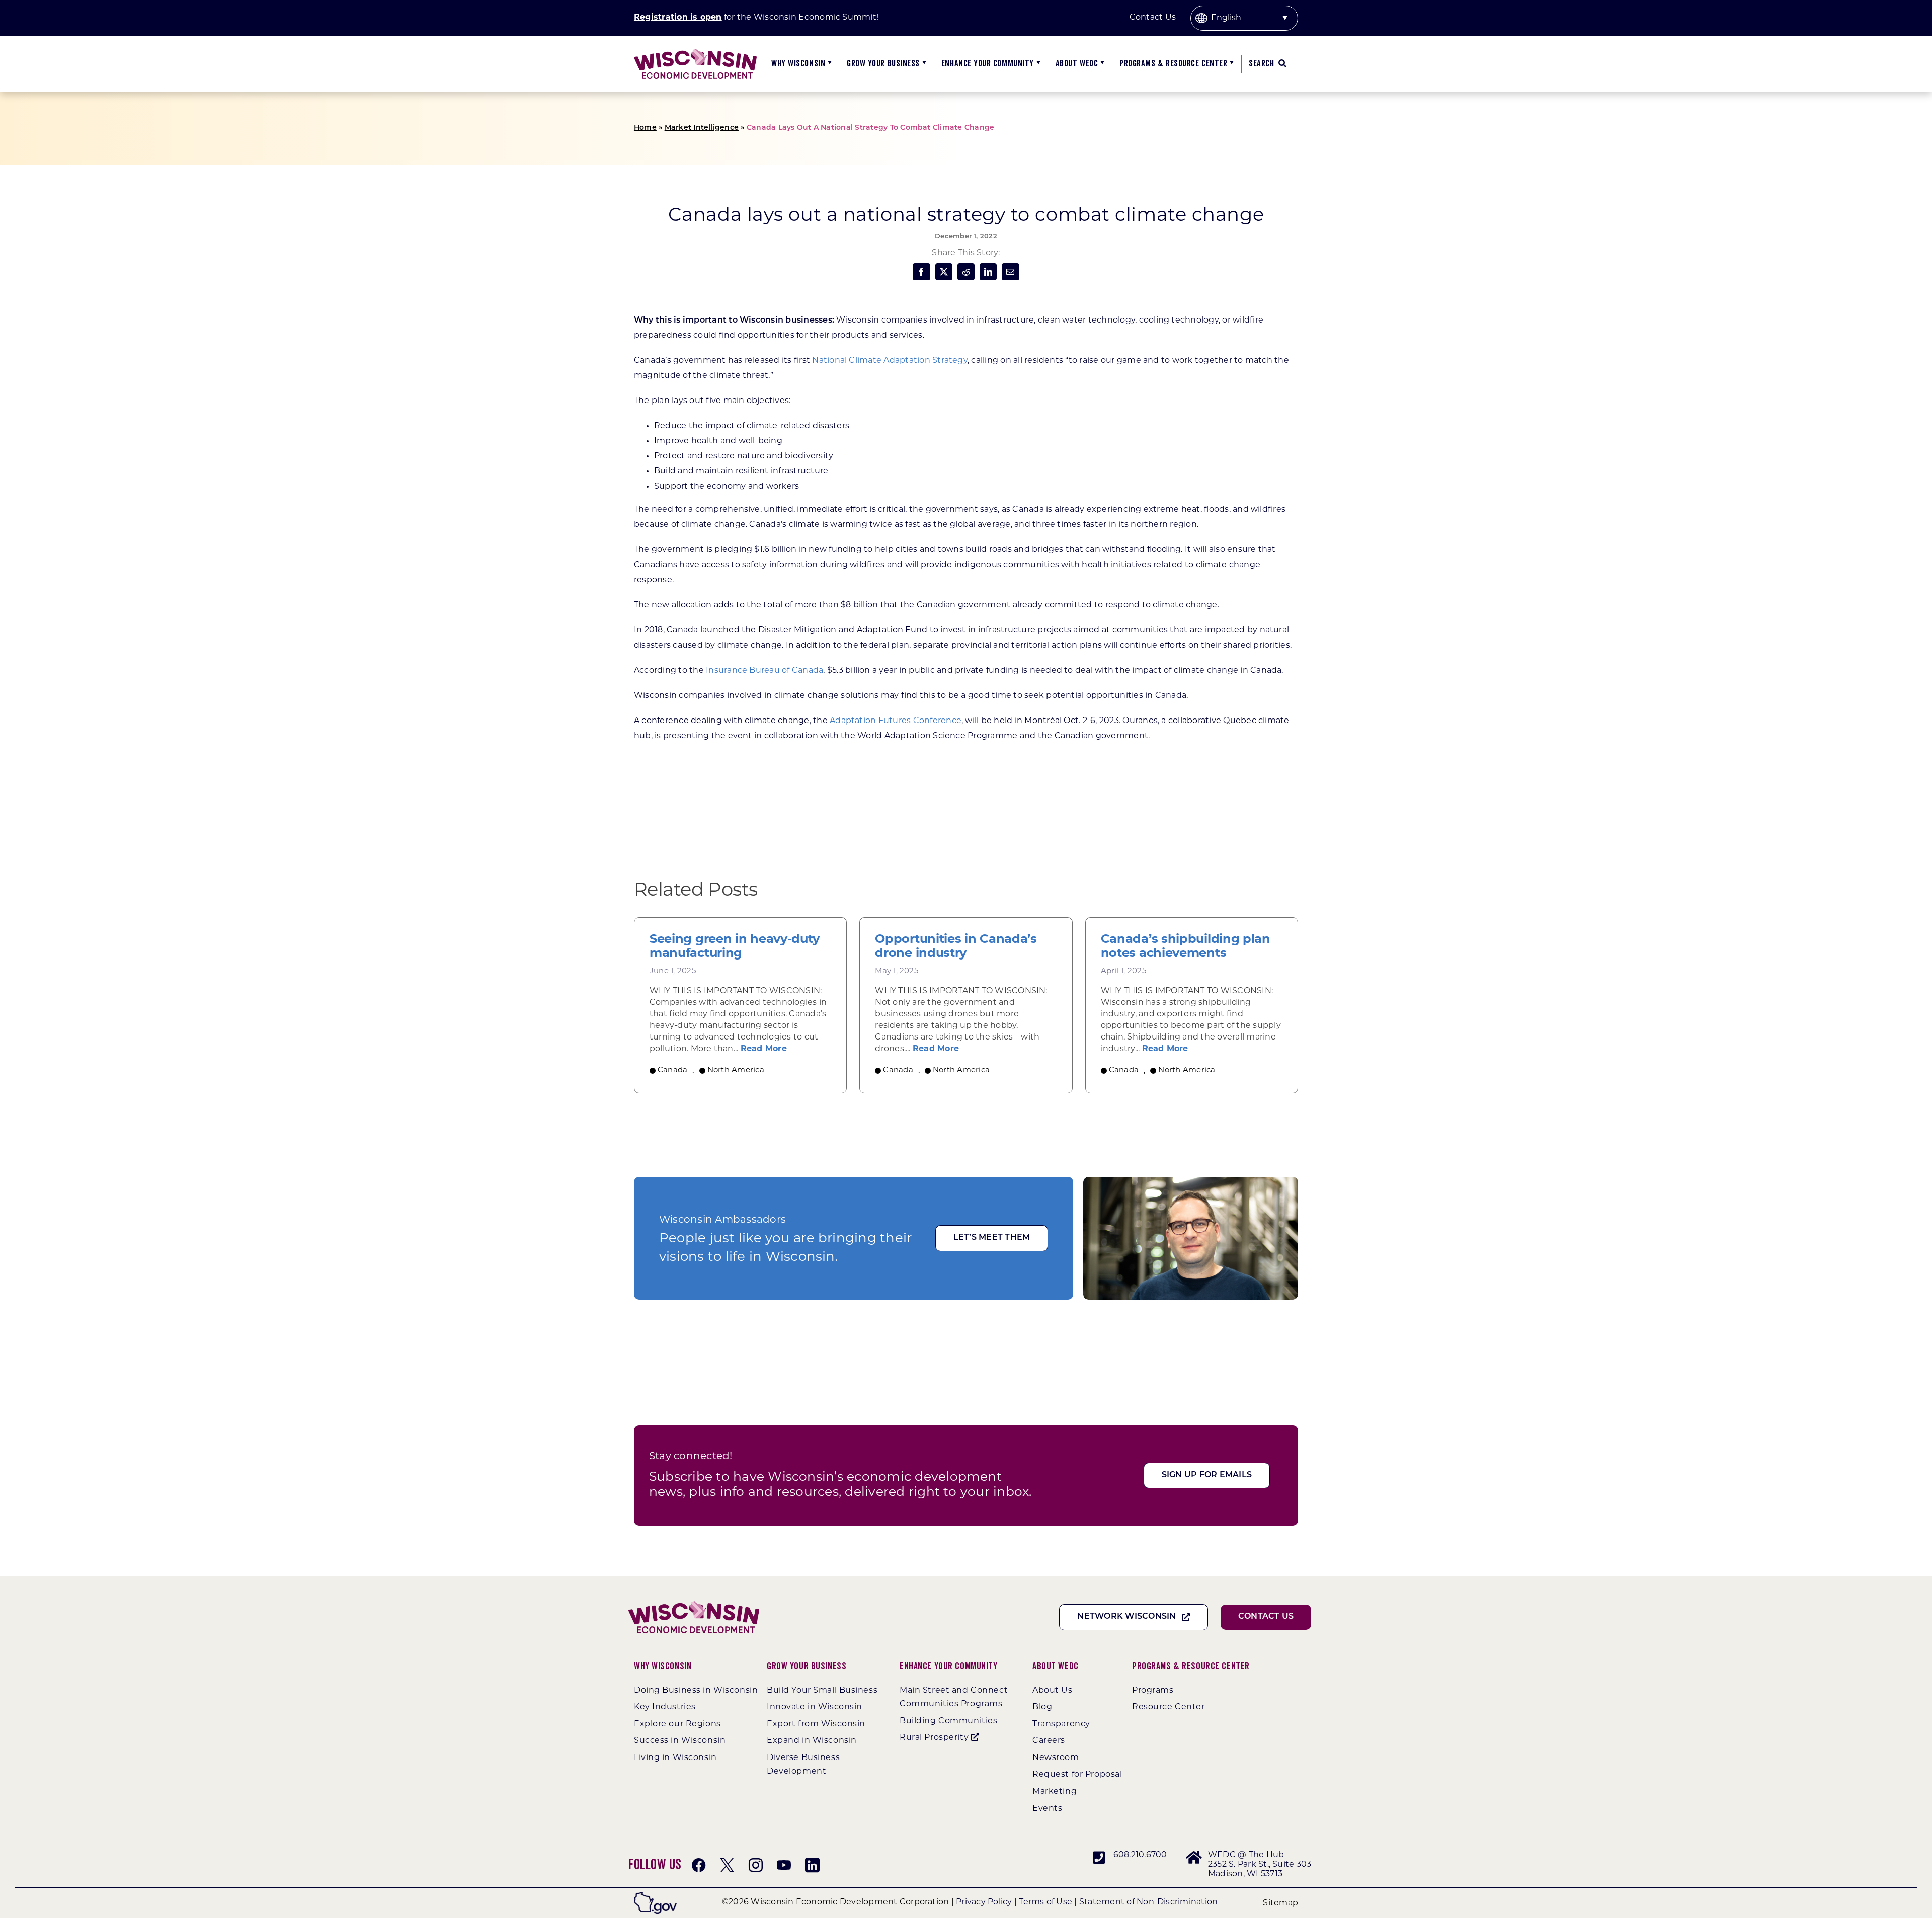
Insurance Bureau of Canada (764, 671)
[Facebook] (921, 272)
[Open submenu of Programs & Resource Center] (1230, 64)
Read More (764, 1049)
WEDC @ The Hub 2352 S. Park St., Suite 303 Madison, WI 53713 (1260, 1865)
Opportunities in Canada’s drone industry (956, 947)
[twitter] (727, 1865)
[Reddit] (966, 272)
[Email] (1010, 272)
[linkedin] (812, 1865)
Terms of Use (1045, 1902)
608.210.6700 (1140, 1855)
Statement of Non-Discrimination (1148, 1902)
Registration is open (678, 18)
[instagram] (756, 1865)
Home (645, 128)
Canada (672, 1070)
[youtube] (784, 1865)
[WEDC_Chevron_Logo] (695, 53)
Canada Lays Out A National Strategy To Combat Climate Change (870, 128)
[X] (944, 272)
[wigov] (655, 1896)
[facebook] (699, 1865)
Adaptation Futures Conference (896, 721)
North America (736, 1070)
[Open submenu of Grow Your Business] (923, 64)
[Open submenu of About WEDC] (1101, 64)
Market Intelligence (702, 128)
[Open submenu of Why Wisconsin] (828, 64)
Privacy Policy (984, 1902)
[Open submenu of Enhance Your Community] (1037, 64)
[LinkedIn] (988, 272)
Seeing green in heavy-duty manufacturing (735, 947)
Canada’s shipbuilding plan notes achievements (1186, 947)
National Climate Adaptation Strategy (890, 361)
